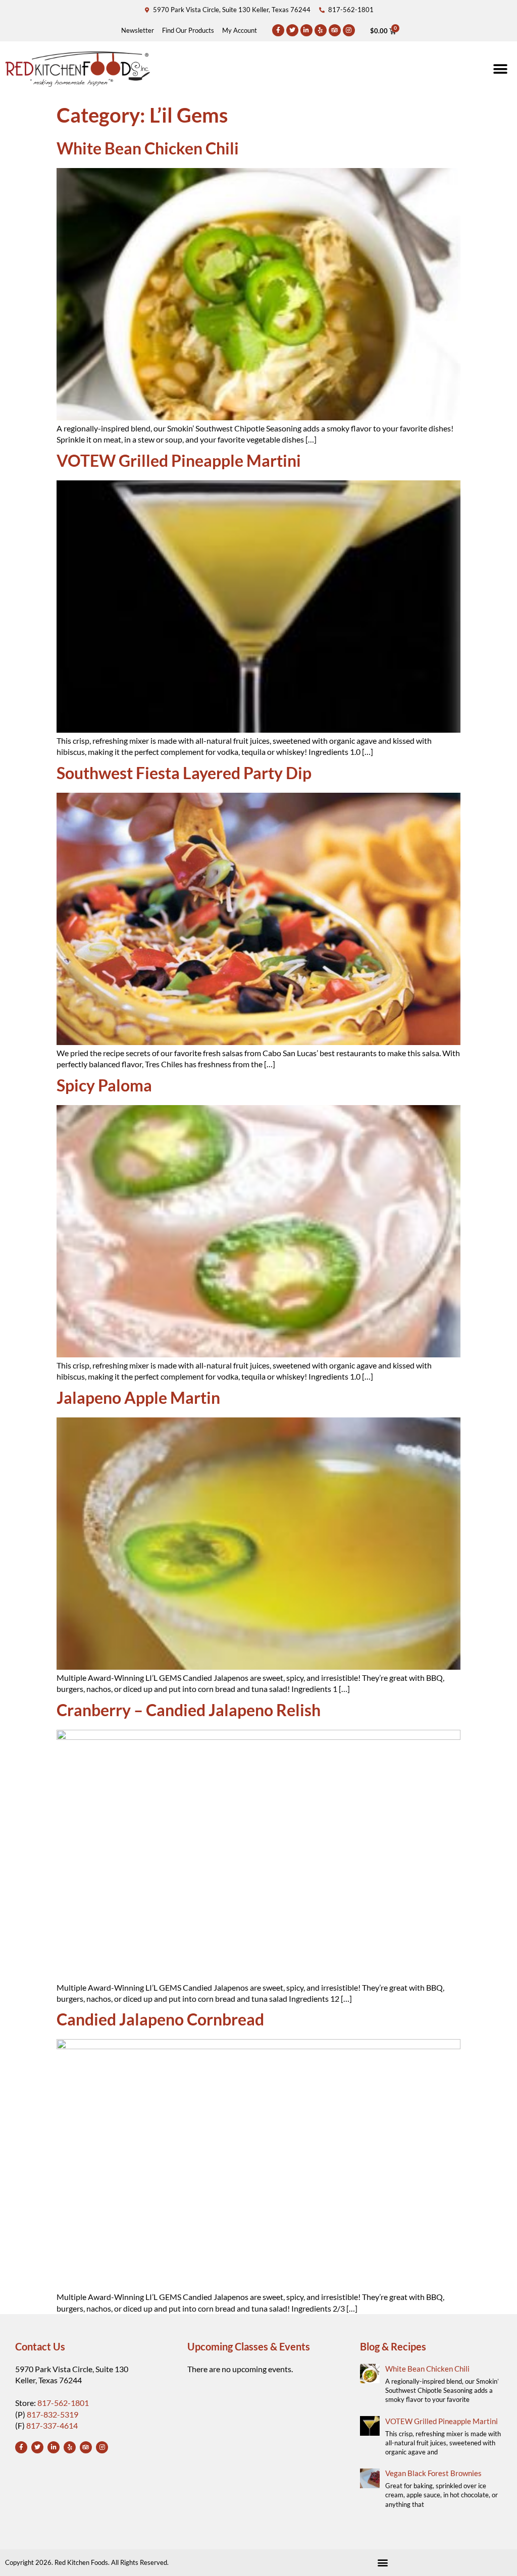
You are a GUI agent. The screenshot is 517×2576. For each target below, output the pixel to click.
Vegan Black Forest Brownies (433, 2473)
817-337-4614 (52, 2425)
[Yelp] (321, 30)
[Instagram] (349, 30)
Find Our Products (188, 30)
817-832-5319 (53, 2414)
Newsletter (138, 30)
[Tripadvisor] (335, 30)
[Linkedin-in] (306, 30)
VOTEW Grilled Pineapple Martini (179, 460)
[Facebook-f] (278, 30)
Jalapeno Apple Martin (138, 1397)
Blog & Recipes (393, 2346)
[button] (501, 69)
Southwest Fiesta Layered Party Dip (184, 773)
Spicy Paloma (104, 1085)
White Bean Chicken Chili (148, 148)
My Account (240, 30)
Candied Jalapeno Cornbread (160, 2019)
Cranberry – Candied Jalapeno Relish (189, 1710)
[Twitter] (292, 30)
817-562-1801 (63, 2403)
